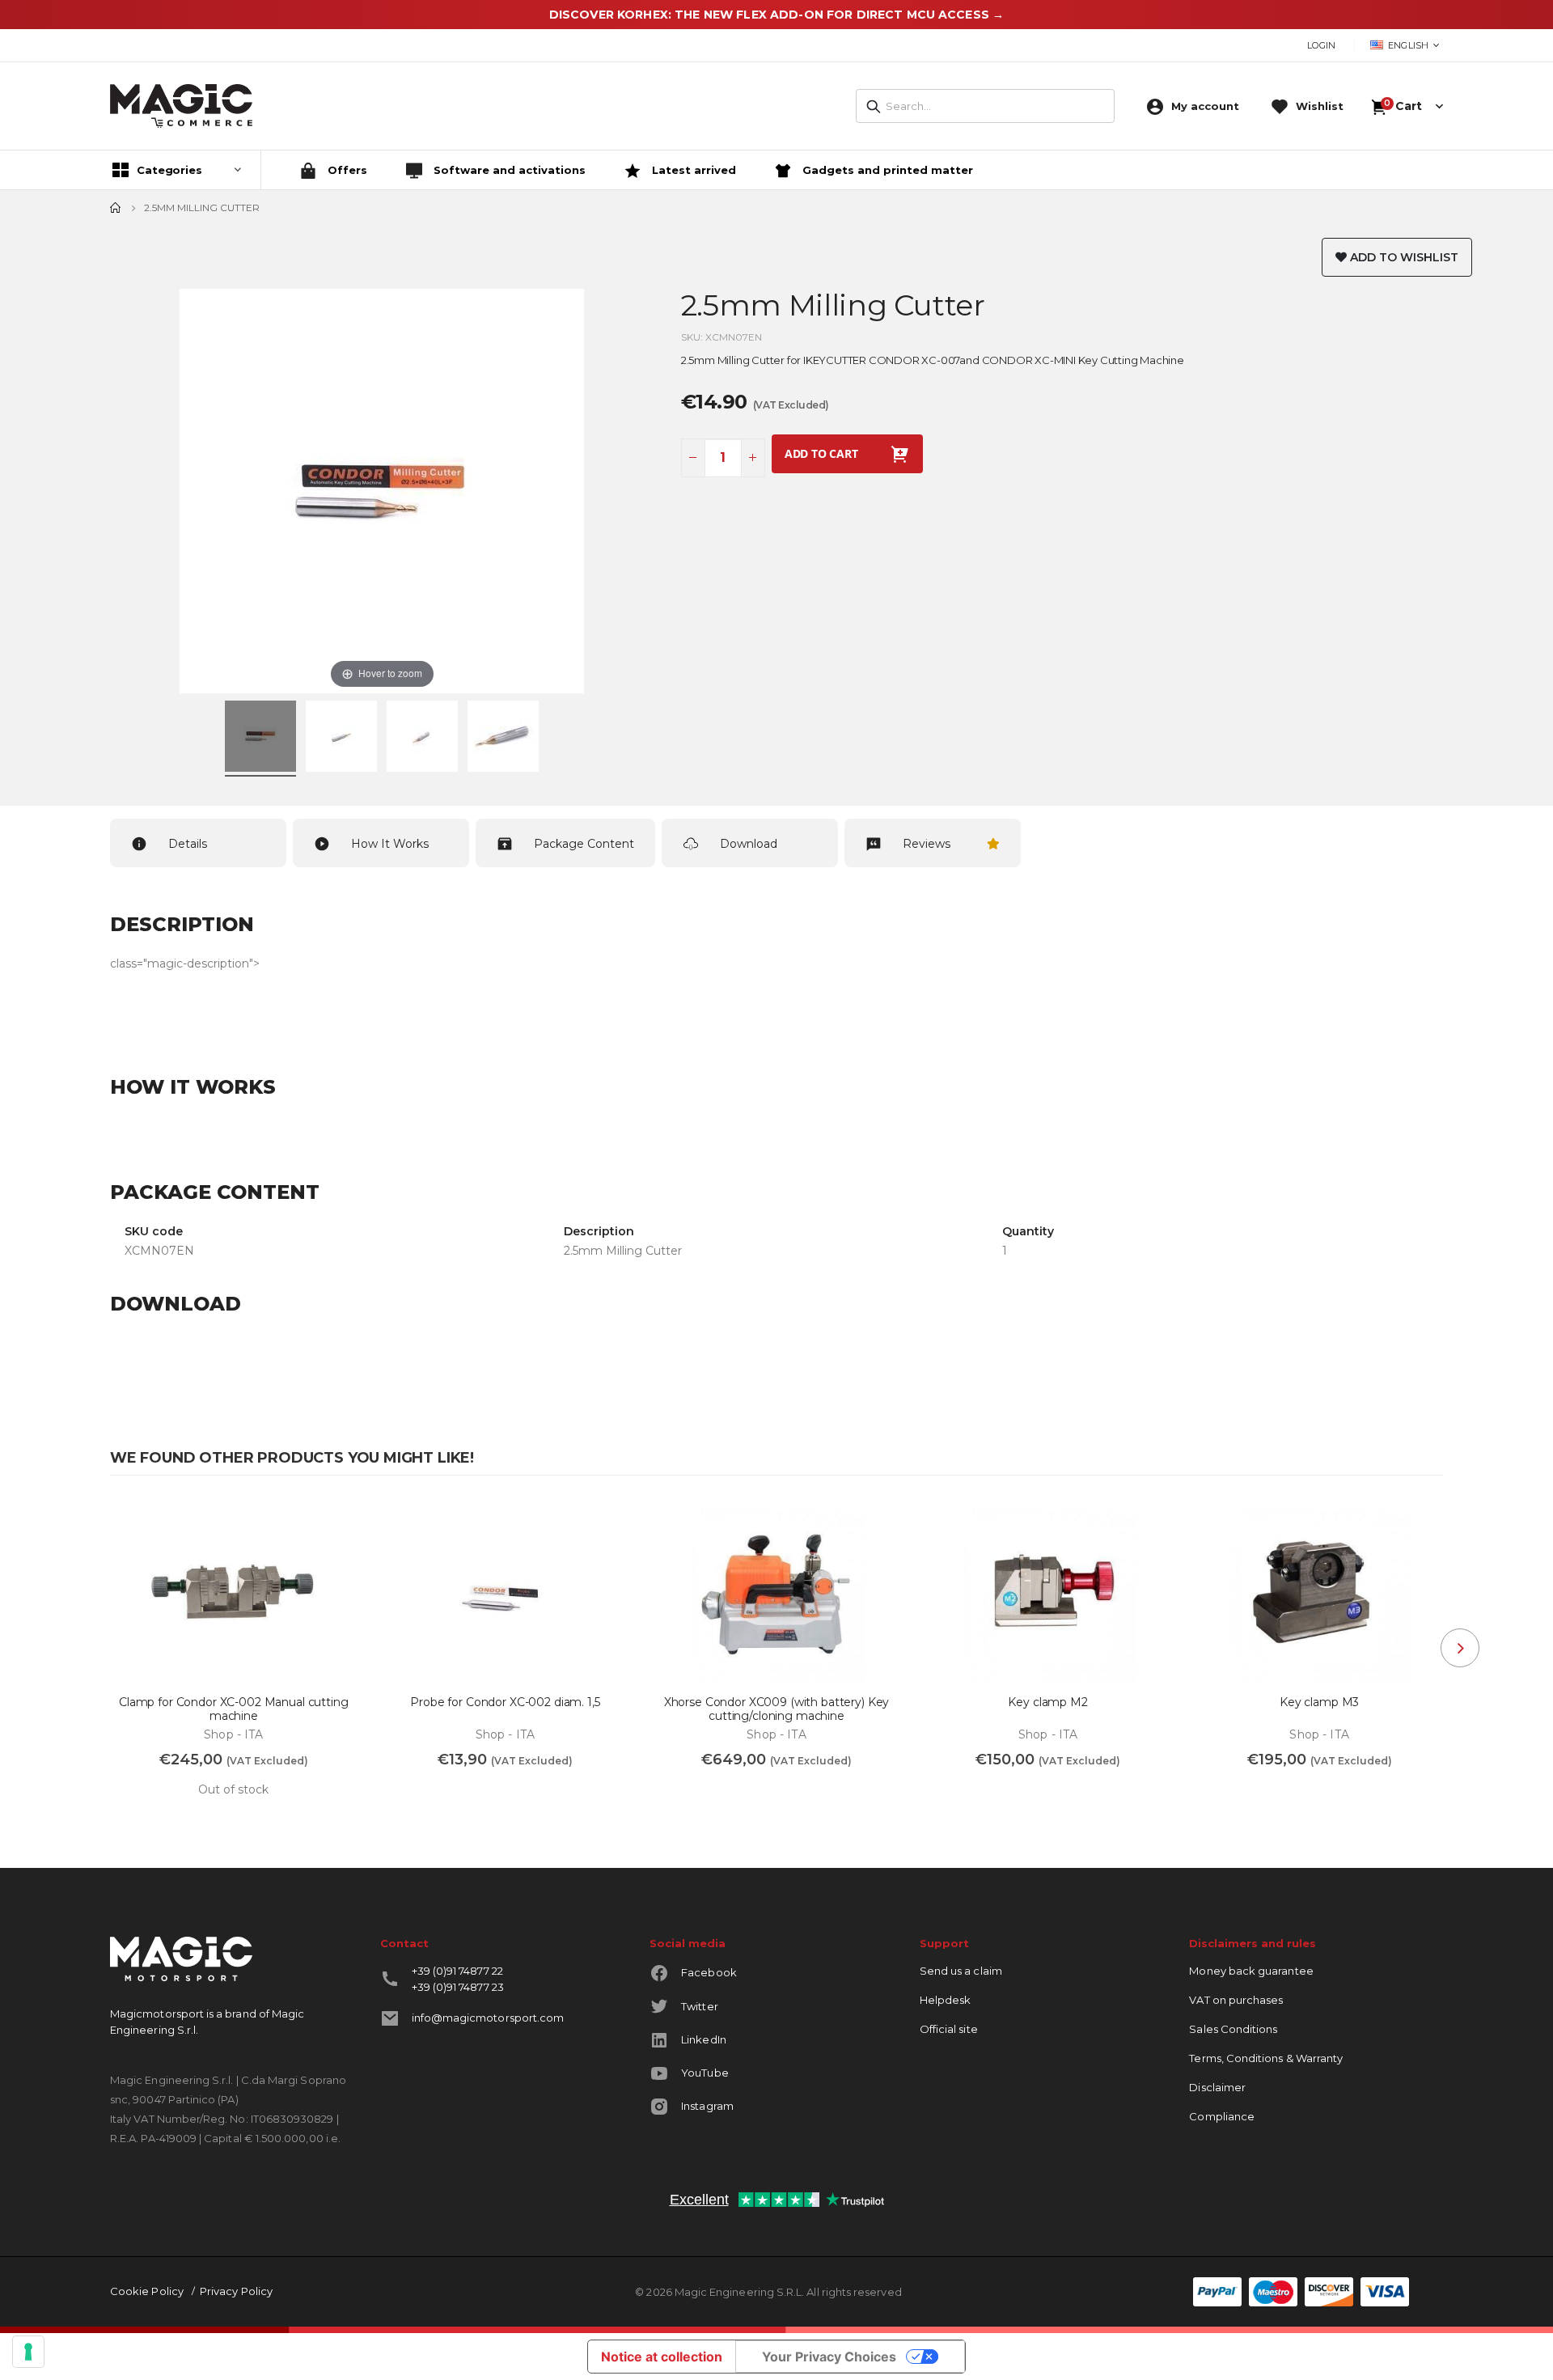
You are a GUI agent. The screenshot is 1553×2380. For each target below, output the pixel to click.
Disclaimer (1217, 2087)
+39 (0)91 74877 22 (457, 1971)
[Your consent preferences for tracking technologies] (28, 2352)
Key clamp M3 (1319, 1702)
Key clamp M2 (1047, 1702)
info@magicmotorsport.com (488, 2018)
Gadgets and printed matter (886, 170)
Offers (346, 170)
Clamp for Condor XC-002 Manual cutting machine (234, 1709)
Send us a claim (961, 1971)
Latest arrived (692, 170)
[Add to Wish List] (336, 1522)
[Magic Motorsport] (181, 106)
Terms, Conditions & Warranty (1266, 2058)
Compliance (1222, 2116)
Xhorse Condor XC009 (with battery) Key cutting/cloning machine (777, 1709)
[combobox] (985, 106)
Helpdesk (946, 2000)
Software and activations (508, 170)
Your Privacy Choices (829, 2357)
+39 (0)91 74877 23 (458, 1987)
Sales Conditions (1233, 2029)
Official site (949, 2029)
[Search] (874, 107)
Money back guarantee (1251, 1971)
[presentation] (1460, 1648)
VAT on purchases (1236, 2000)
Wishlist (1320, 106)
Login (1321, 45)
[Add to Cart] (409, 1796)
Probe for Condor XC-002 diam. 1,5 (505, 1702)
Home (116, 208)
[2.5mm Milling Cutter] (260, 739)
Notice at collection (662, 2357)
